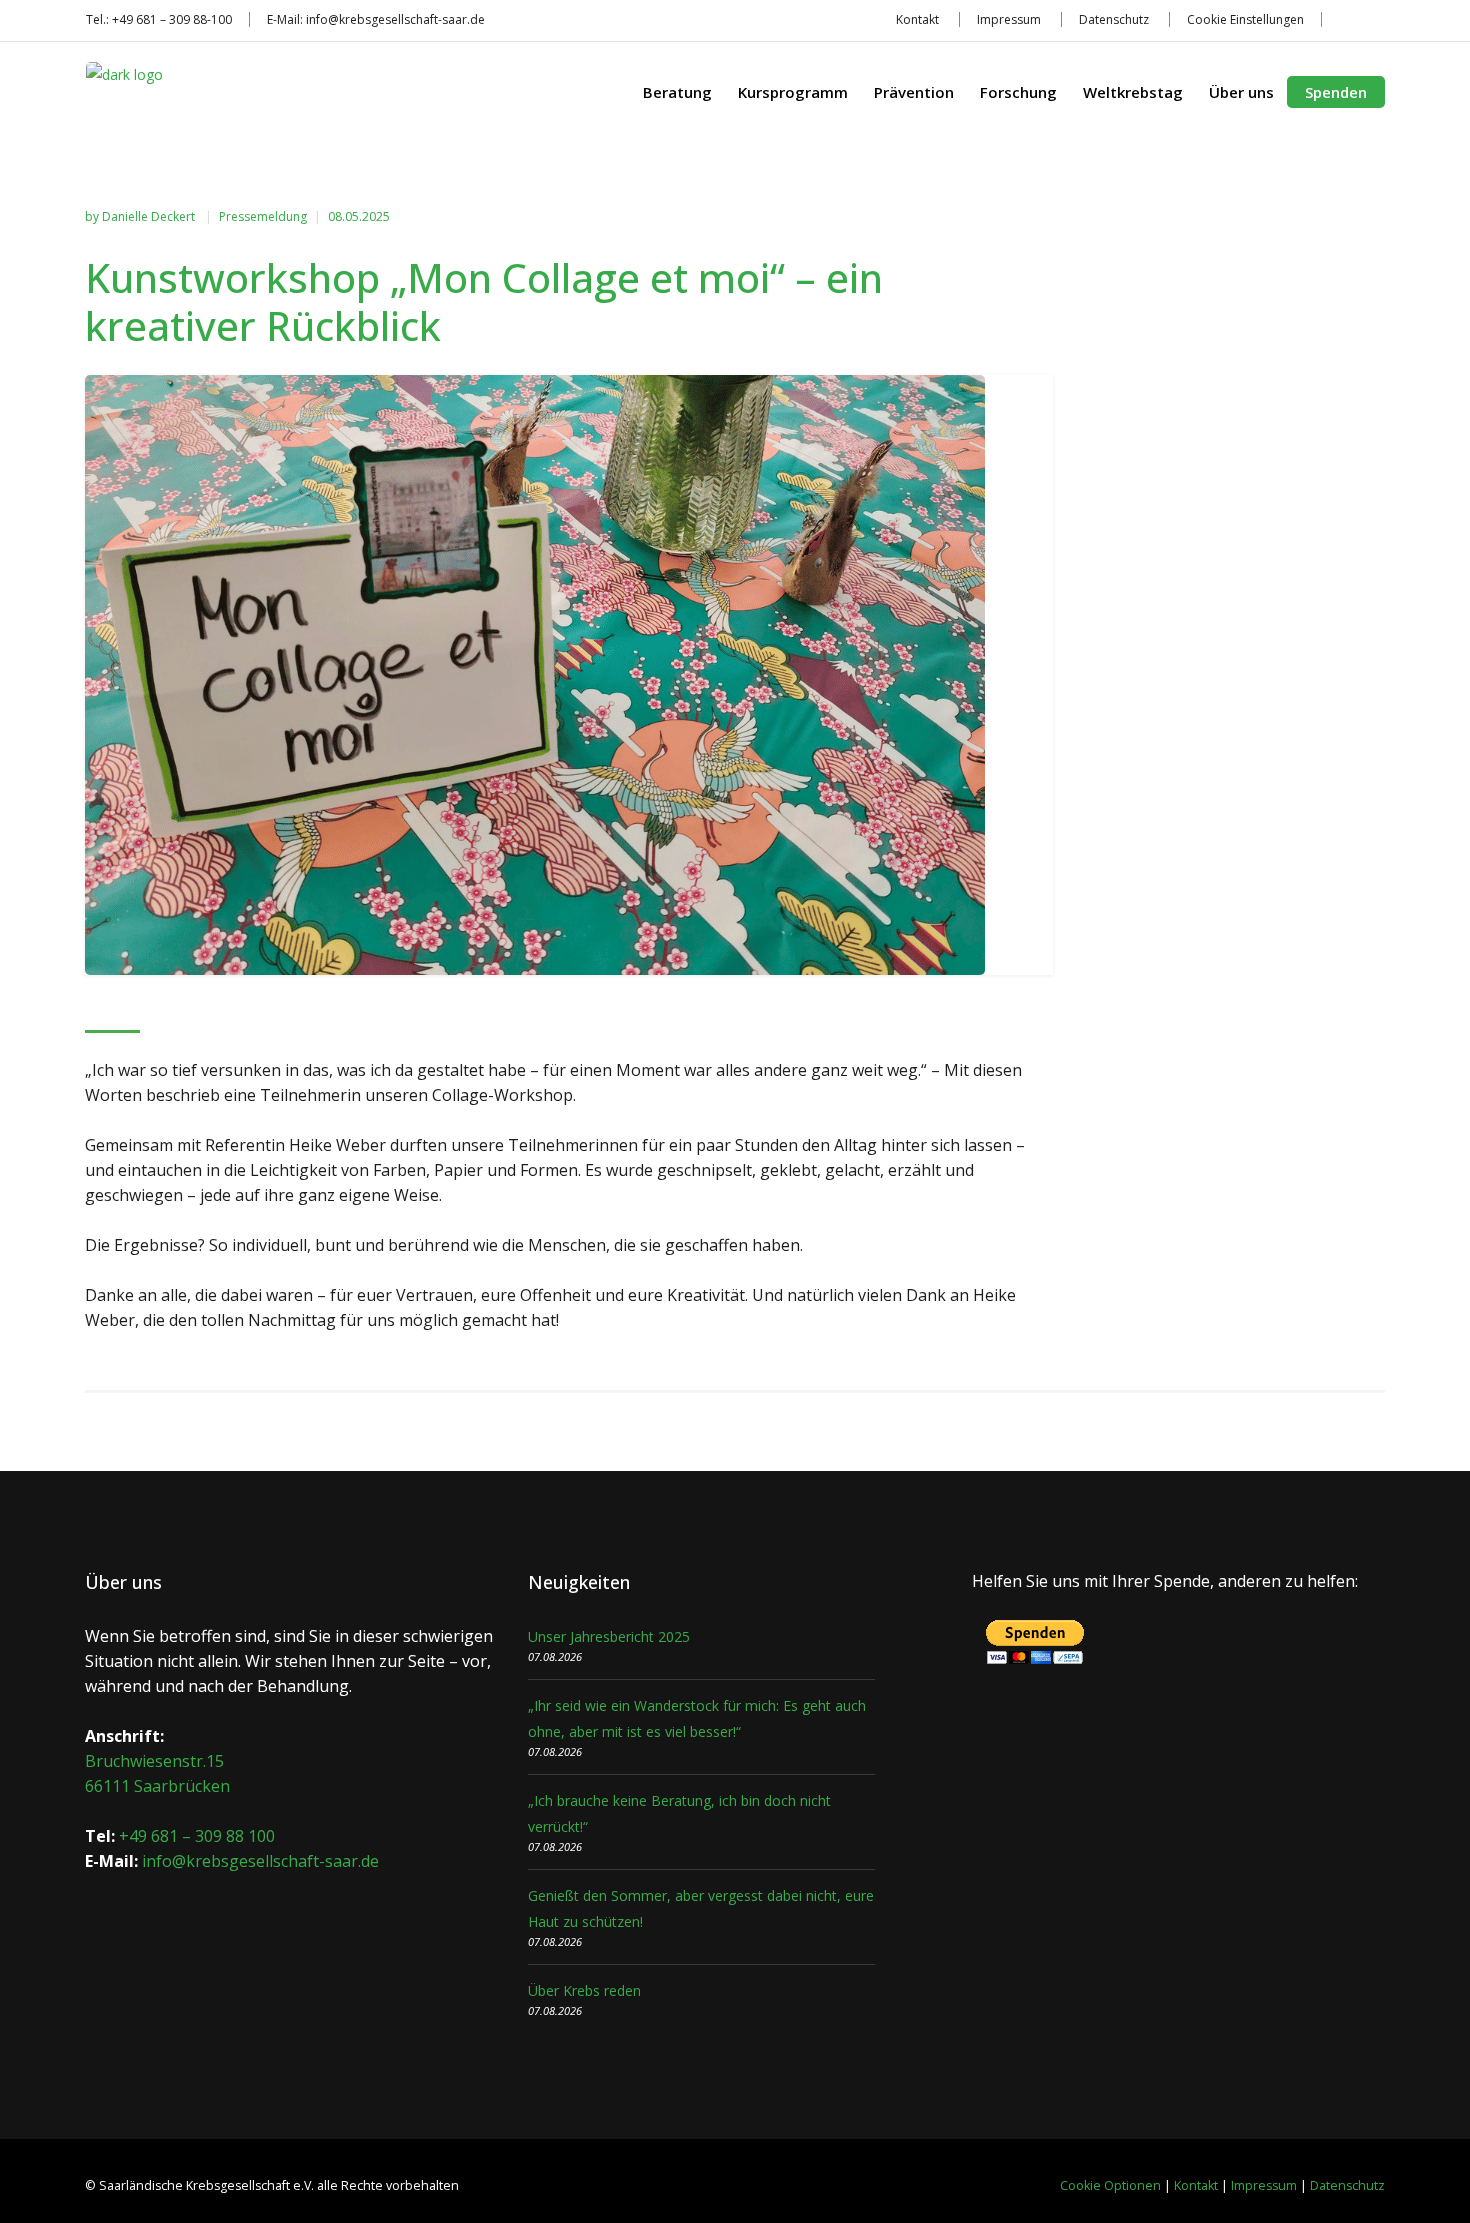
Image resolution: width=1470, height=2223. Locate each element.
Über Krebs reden (584, 1990)
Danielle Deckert (150, 216)
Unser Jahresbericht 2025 (609, 1636)
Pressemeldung (263, 216)
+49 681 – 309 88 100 (197, 1836)
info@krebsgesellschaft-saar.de (395, 19)
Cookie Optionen (1110, 2185)
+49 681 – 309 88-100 (172, 19)
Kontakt (917, 19)
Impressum (1009, 19)
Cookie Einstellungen (1245, 19)
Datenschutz (1114, 19)
